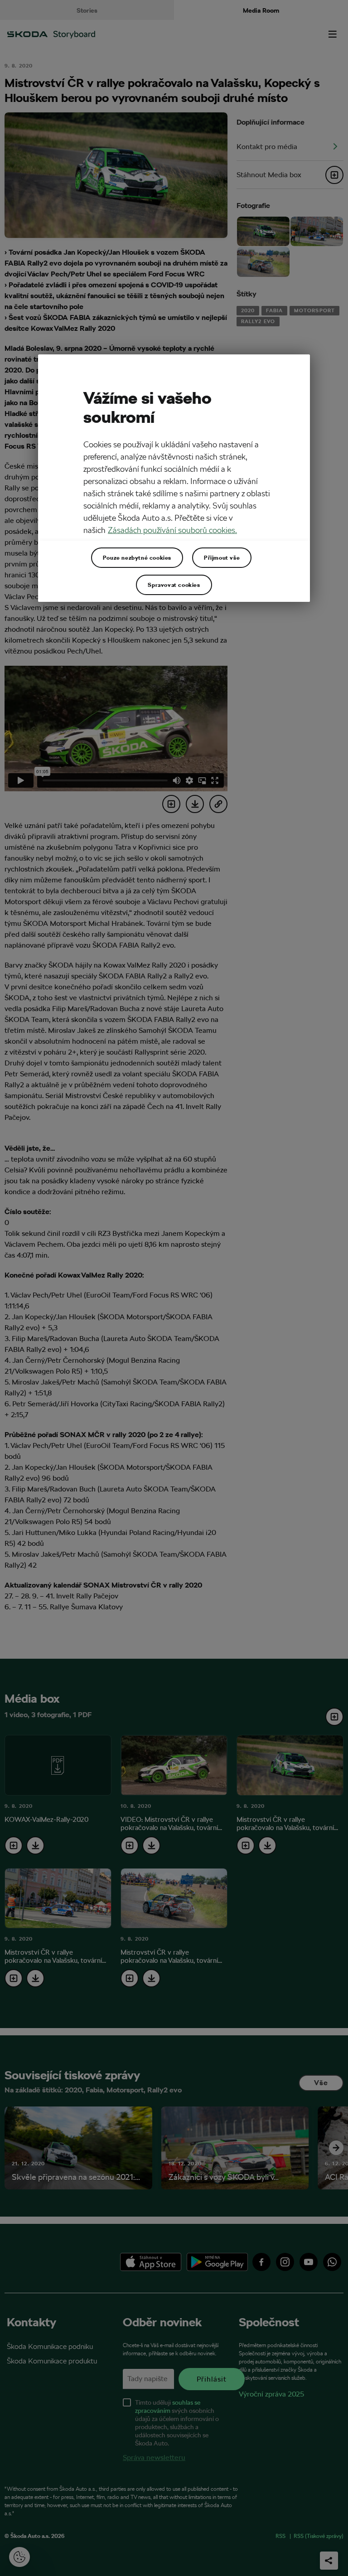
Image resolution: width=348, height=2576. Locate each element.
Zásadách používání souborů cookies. (172, 530)
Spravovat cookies (174, 585)
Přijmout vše (222, 557)
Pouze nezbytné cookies (137, 557)
